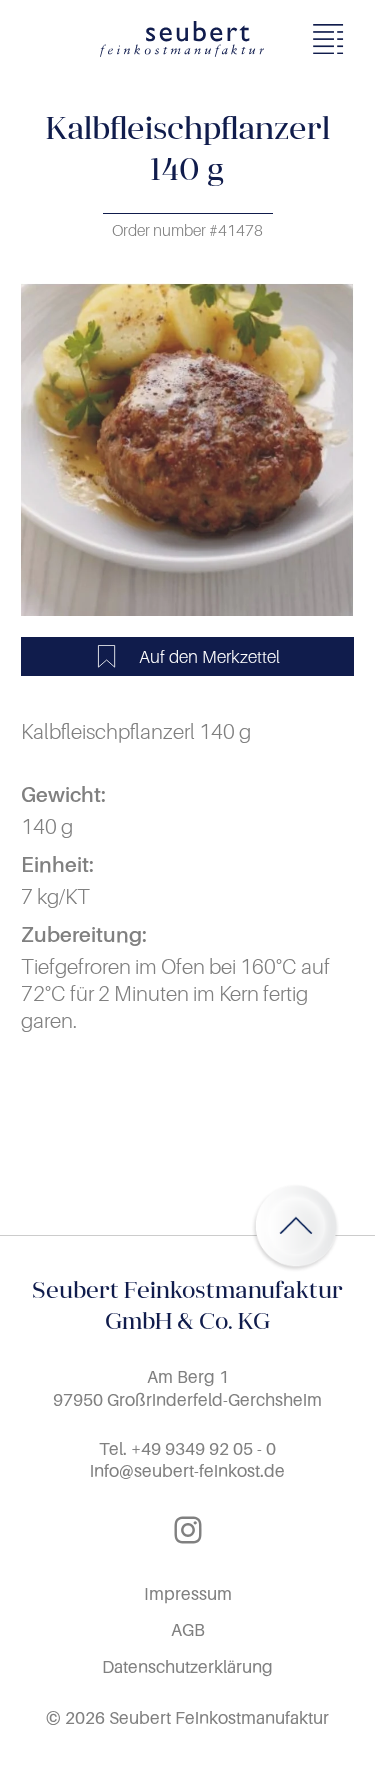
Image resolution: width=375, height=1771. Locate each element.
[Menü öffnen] (333, 39)
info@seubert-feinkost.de (187, 1470)
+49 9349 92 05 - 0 (203, 1448)
